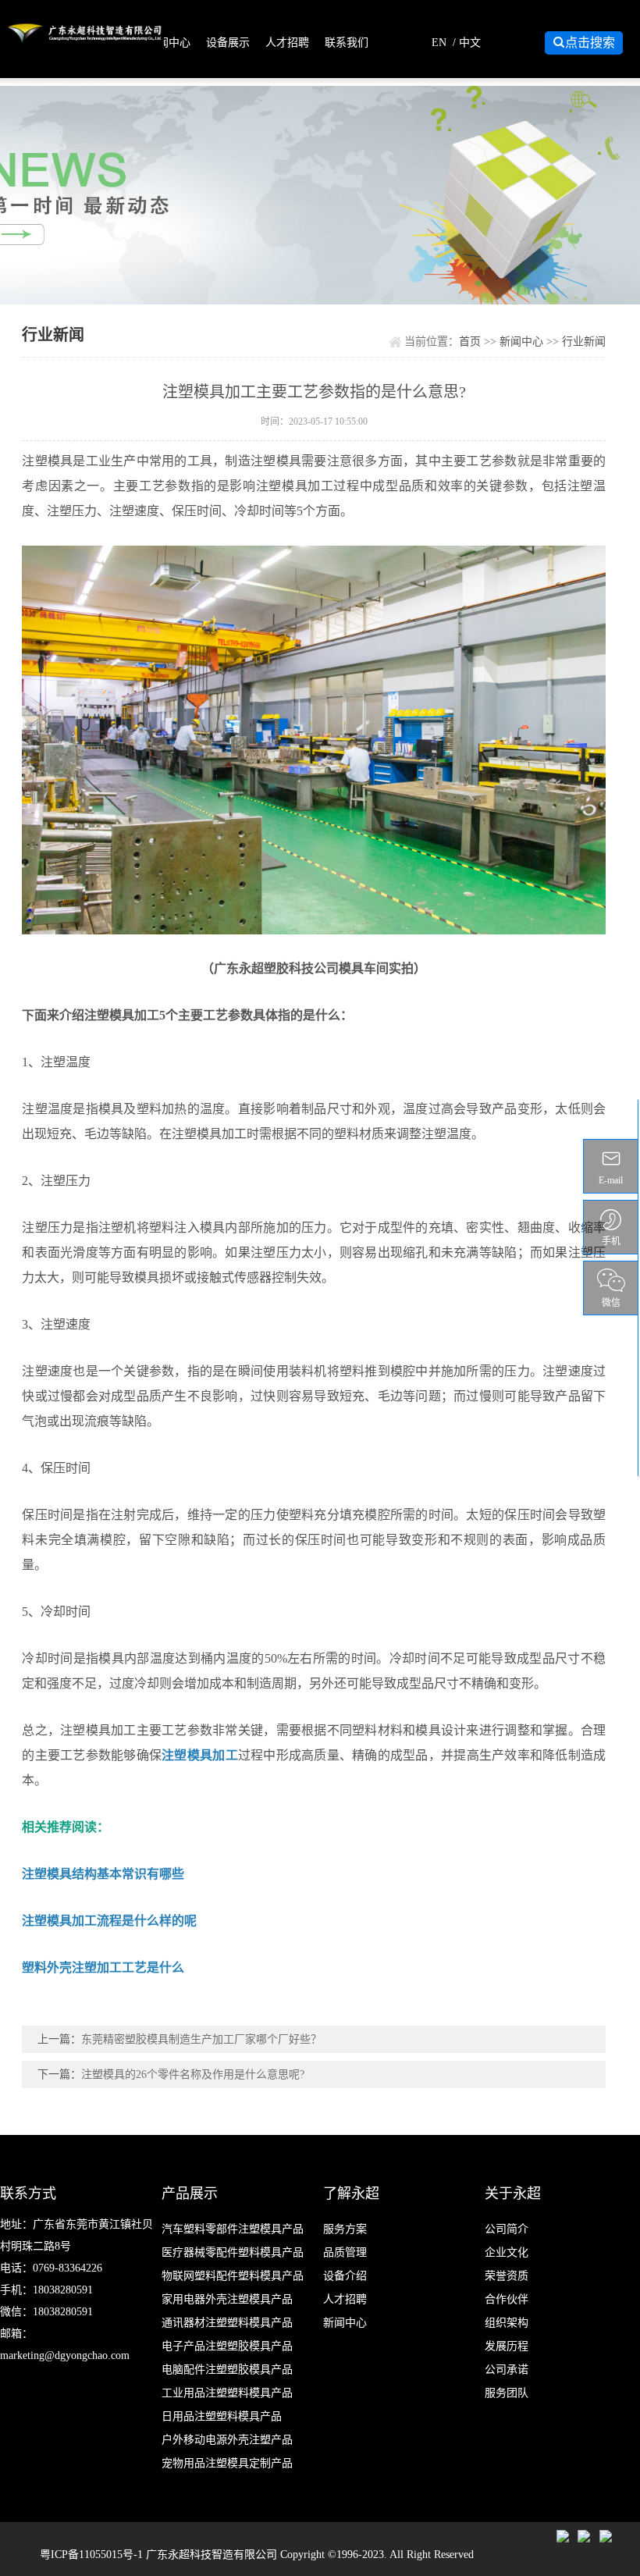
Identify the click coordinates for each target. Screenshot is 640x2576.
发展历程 (507, 2346)
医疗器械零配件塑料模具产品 (233, 2252)
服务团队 (507, 2393)
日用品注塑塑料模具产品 (222, 2416)
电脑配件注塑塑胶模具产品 (227, 2370)
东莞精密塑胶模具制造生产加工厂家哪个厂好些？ (201, 2039)
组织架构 (507, 2323)
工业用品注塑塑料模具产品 (227, 2393)
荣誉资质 (507, 2276)
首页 (470, 342)
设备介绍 (345, 2276)
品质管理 (345, 2252)
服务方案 (345, 2229)
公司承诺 (507, 2370)
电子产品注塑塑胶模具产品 (227, 2346)
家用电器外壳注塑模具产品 (227, 2299)
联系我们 (347, 43)
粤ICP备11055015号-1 (93, 2555)
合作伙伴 (507, 2299)
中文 (470, 43)
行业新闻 (584, 342)
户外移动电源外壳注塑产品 (227, 2440)
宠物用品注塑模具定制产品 (227, 2463)
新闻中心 (169, 43)
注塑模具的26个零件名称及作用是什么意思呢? (193, 2074)
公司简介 (507, 2229)
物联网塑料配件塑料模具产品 (233, 2276)
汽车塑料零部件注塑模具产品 (233, 2229)
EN (439, 43)
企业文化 (507, 2252)
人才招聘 (287, 43)
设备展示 (228, 43)
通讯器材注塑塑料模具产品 (227, 2323)
